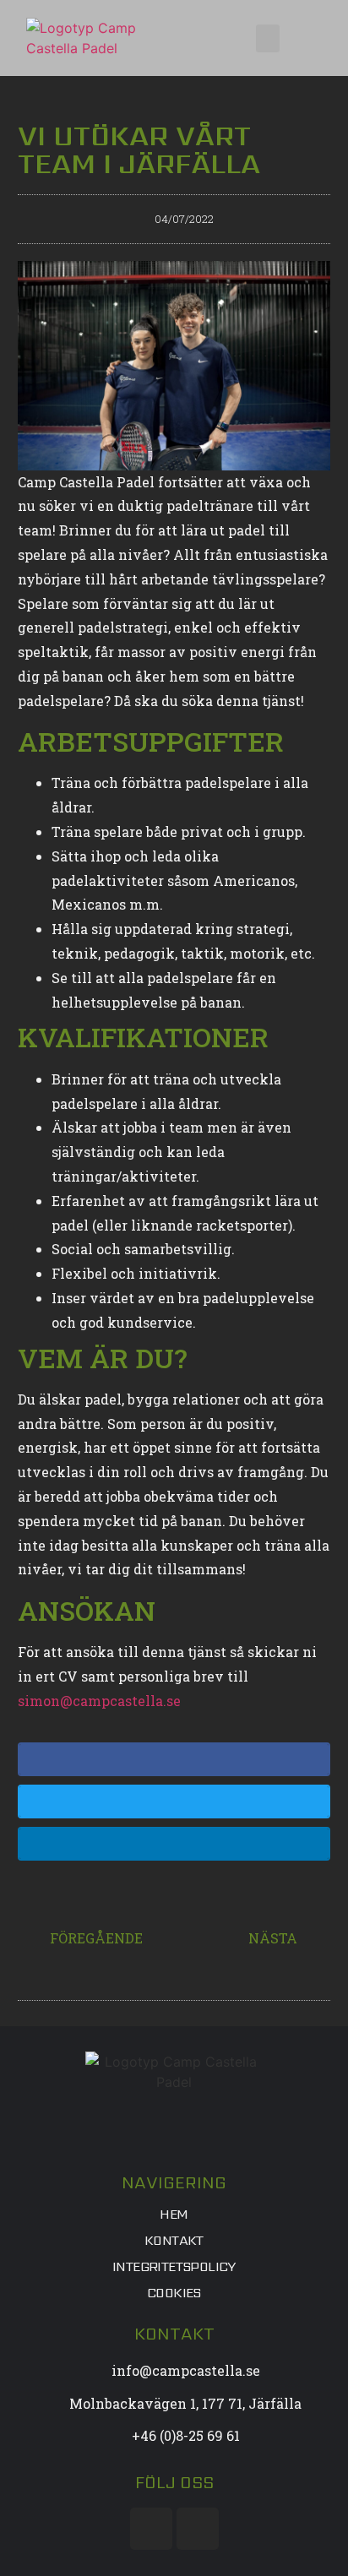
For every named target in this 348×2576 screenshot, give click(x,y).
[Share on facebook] (174, 1759)
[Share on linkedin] (174, 1844)
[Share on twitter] (174, 1802)
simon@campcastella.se (99, 1701)
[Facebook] (151, 2529)
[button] (268, 38)
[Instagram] (198, 2529)
